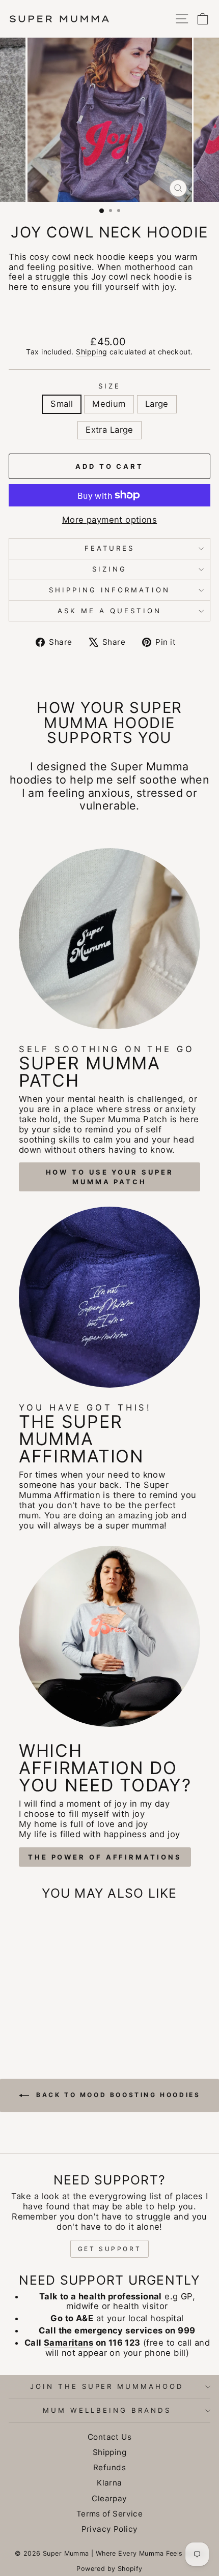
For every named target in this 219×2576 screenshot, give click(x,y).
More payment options (109, 520)
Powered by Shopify (109, 2569)
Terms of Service (110, 2514)
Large (157, 404)
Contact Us (109, 2437)
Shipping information (110, 590)
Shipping (91, 352)
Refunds (109, 2467)
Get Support (110, 2249)
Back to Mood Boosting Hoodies (117, 2095)
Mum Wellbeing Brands (107, 2410)
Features (110, 548)
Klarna (109, 2483)
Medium (109, 404)
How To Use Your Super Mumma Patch (110, 1177)
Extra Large (109, 430)
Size (109, 386)
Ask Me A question (109, 611)
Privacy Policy (110, 2529)
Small (62, 404)
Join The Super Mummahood (107, 2386)
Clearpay (109, 2498)
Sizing (109, 569)
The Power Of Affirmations (105, 1857)
